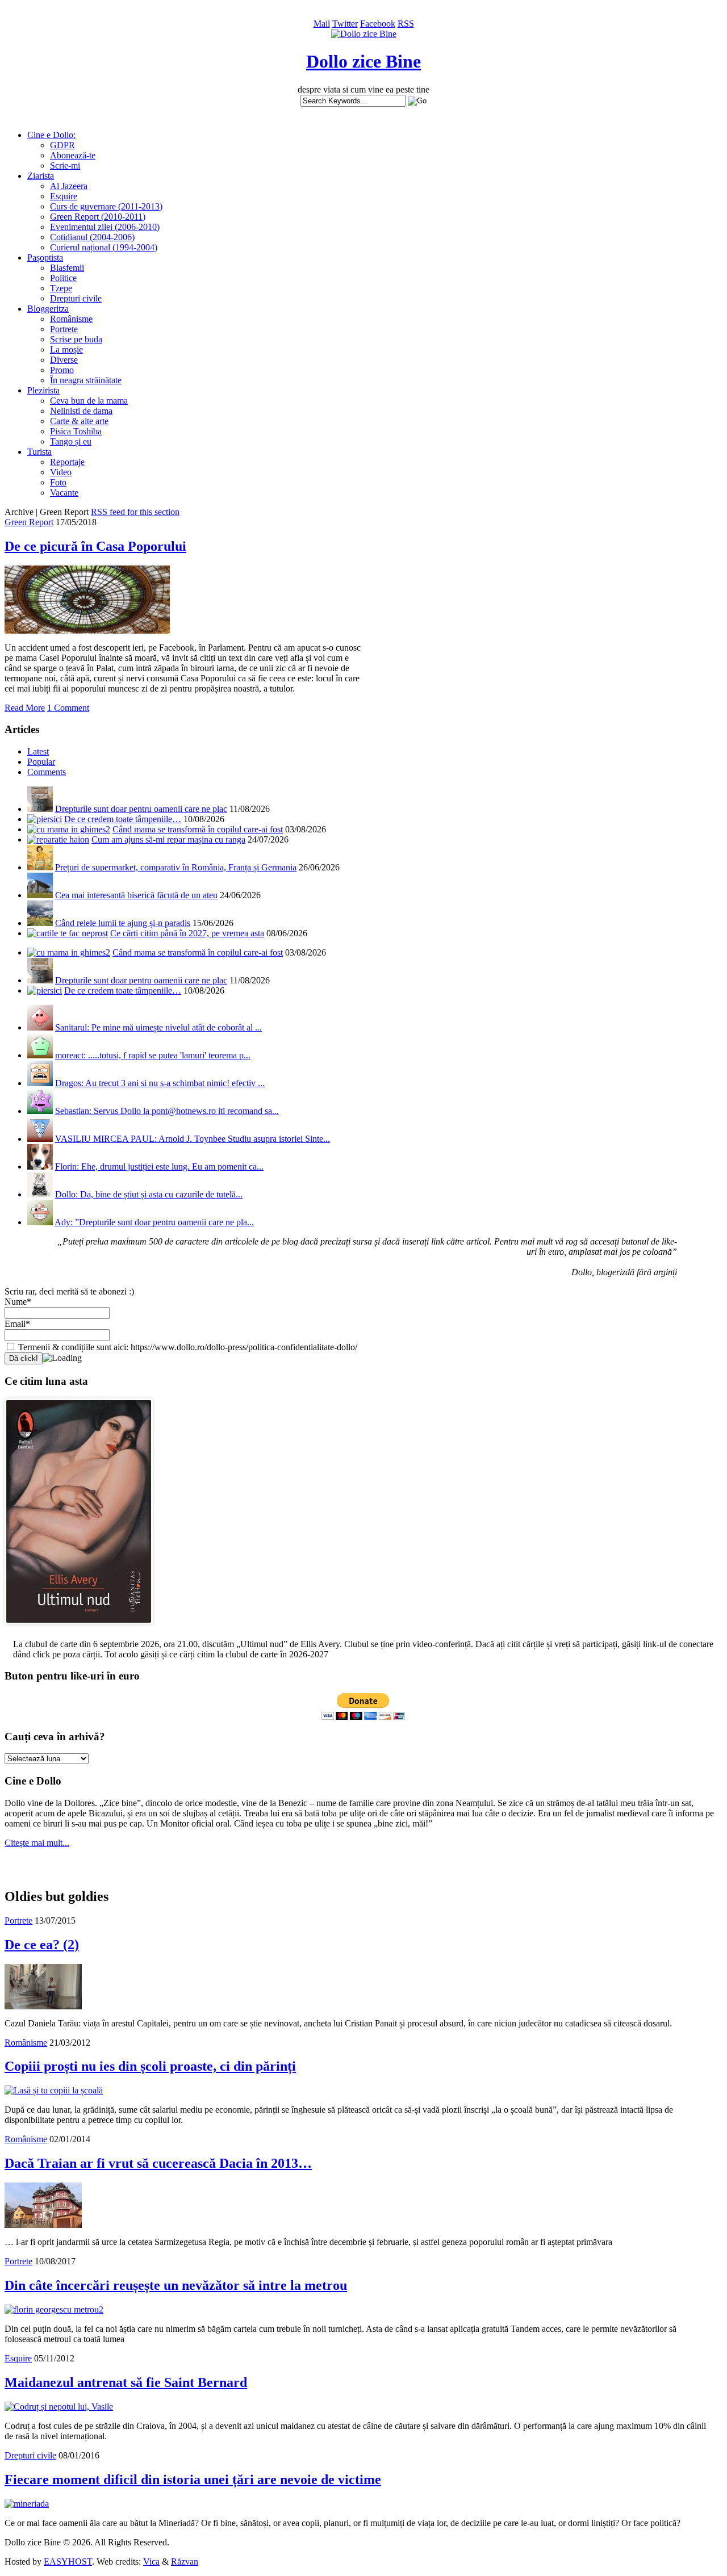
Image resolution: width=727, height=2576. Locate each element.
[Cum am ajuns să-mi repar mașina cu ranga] (58, 839)
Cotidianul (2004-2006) (92, 237)
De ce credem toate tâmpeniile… (123, 819)
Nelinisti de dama (81, 411)
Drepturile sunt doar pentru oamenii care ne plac (141, 809)
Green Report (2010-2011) (98, 217)
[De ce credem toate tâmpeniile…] (45, 819)
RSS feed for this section (135, 512)
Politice (63, 278)
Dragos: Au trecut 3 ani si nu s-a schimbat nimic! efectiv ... (160, 1083)
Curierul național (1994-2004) (104, 247)
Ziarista (41, 176)
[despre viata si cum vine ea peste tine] (364, 34)
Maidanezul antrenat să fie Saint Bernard (126, 2382)
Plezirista (43, 390)
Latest (38, 751)
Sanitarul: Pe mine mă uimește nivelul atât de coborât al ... (158, 1027)
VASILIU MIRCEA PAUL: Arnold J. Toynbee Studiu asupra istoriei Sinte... (193, 1139)
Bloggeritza (48, 309)
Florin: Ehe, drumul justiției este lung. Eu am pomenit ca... (159, 1166)
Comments (47, 772)
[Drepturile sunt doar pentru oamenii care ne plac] (40, 809)
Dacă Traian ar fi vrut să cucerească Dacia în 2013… (158, 2163)
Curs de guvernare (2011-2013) (106, 206)
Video (61, 472)
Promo (62, 370)
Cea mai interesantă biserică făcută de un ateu (136, 895)
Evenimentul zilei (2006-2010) (105, 227)
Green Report (29, 522)
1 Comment (68, 708)
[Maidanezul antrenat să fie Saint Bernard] (59, 2407)
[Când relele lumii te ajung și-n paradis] (40, 923)
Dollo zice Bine (363, 61)
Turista (39, 452)
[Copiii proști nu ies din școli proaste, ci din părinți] (54, 2090)
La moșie (66, 349)
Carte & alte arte (79, 421)
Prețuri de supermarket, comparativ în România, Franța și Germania (176, 867)
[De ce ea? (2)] (43, 2006)
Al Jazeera (69, 186)
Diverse (64, 360)
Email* (17, 1324)
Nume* (18, 1302)
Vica (151, 2562)
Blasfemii (67, 268)
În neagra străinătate (86, 380)
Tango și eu (71, 441)
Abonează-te (73, 155)
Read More (25, 708)
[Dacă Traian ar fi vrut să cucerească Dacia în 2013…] (43, 2225)
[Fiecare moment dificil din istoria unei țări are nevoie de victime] (27, 2504)
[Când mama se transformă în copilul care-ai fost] (69, 829)
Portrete (64, 329)
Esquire (64, 196)
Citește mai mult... (37, 1843)
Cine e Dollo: (51, 135)
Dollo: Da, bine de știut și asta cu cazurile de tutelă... (149, 1194)
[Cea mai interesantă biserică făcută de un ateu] (40, 895)
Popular (41, 762)
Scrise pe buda (76, 339)
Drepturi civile (76, 298)
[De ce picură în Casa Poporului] (87, 631)
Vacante (64, 493)
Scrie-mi (65, 166)
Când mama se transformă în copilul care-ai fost (198, 829)
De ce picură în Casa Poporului (95, 546)
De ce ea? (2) (42, 1945)
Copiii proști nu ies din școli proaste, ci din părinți (150, 2066)
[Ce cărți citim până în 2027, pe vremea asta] (68, 933)
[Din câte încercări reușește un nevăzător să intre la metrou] (54, 2309)
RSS (406, 24)
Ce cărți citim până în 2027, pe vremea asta (187, 933)
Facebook (378, 24)
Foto (58, 482)
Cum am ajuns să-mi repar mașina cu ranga (168, 839)
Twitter (345, 24)
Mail (322, 24)
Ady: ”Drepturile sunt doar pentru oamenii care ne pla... (154, 1222)
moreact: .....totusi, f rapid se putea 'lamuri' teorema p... (153, 1055)
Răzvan (185, 2562)
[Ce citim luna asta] (79, 1627)
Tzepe (61, 288)
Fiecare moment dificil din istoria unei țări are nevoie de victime (193, 2479)
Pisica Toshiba (76, 431)
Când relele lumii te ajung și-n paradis (123, 923)
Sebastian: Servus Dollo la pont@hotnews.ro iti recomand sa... (167, 1111)
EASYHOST (68, 2562)
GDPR (62, 145)
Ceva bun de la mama (89, 401)
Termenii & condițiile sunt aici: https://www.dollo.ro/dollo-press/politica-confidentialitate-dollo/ (187, 1347)
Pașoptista (45, 257)
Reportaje (67, 462)
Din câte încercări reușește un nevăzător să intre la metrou (176, 2285)
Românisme (71, 319)
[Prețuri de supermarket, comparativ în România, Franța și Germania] (40, 867)
